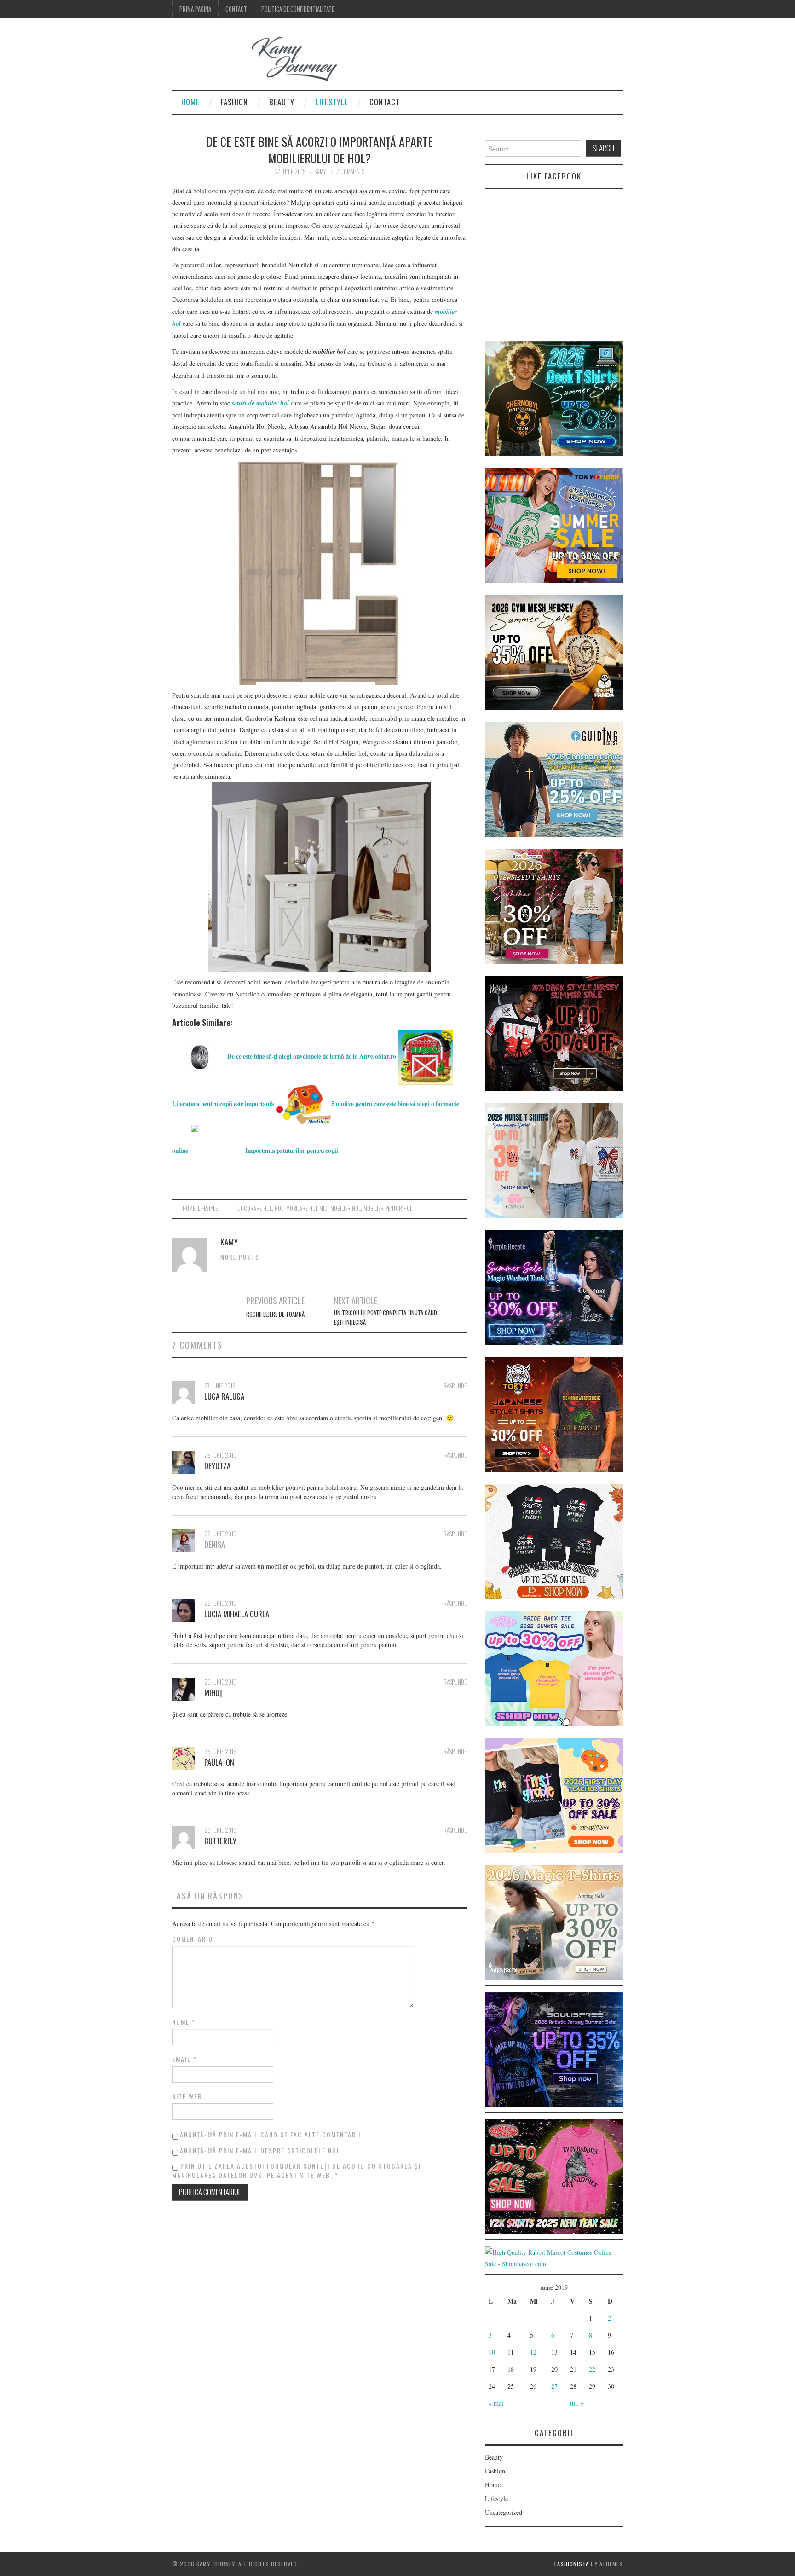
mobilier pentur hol (388, 1208)
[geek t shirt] (554, 397)
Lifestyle (332, 102)
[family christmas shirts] (554, 1541)
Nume (184, 2022)
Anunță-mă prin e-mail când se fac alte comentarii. (271, 2134)
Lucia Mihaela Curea (237, 1614)
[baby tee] (554, 1668)
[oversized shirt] (554, 906)
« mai (496, 2403)
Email (184, 2059)
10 (492, 2352)
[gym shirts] (554, 651)
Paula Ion (219, 1762)
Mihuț (213, 1693)
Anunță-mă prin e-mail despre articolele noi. (261, 2151)
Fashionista (572, 2564)
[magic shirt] (554, 1287)
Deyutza (217, 1466)
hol (279, 1208)
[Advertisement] (554, 272)
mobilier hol (346, 1208)
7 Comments (351, 171)
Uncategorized (504, 2512)
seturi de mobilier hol (260, 403)
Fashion (234, 102)
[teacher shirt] (554, 1795)
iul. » (577, 2403)
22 (592, 2369)
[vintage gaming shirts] (554, 1033)
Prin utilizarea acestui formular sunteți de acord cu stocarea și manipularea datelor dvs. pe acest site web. (297, 2171)
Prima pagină (195, 9)
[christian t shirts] (554, 779)
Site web (187, 2096)
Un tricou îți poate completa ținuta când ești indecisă (386, 1317)
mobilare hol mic (307, 1208)
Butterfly (220, 1841)
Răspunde (455, 1386)
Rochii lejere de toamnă (275, 1314)
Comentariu (193, 1939)
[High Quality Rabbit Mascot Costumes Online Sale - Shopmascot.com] (554, 2257)
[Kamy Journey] (262, 59)
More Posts (240, 1257)
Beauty (282, 102)
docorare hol (255, 1208)
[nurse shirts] (554, 1160)
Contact (236, 9)
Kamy (320, 171)
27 (554, 2386)
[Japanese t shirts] (554, 524)
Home (190, 102)
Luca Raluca (224, 1396)
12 (533, 2352)
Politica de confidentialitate (298, 9)
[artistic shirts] (554, 2049)
